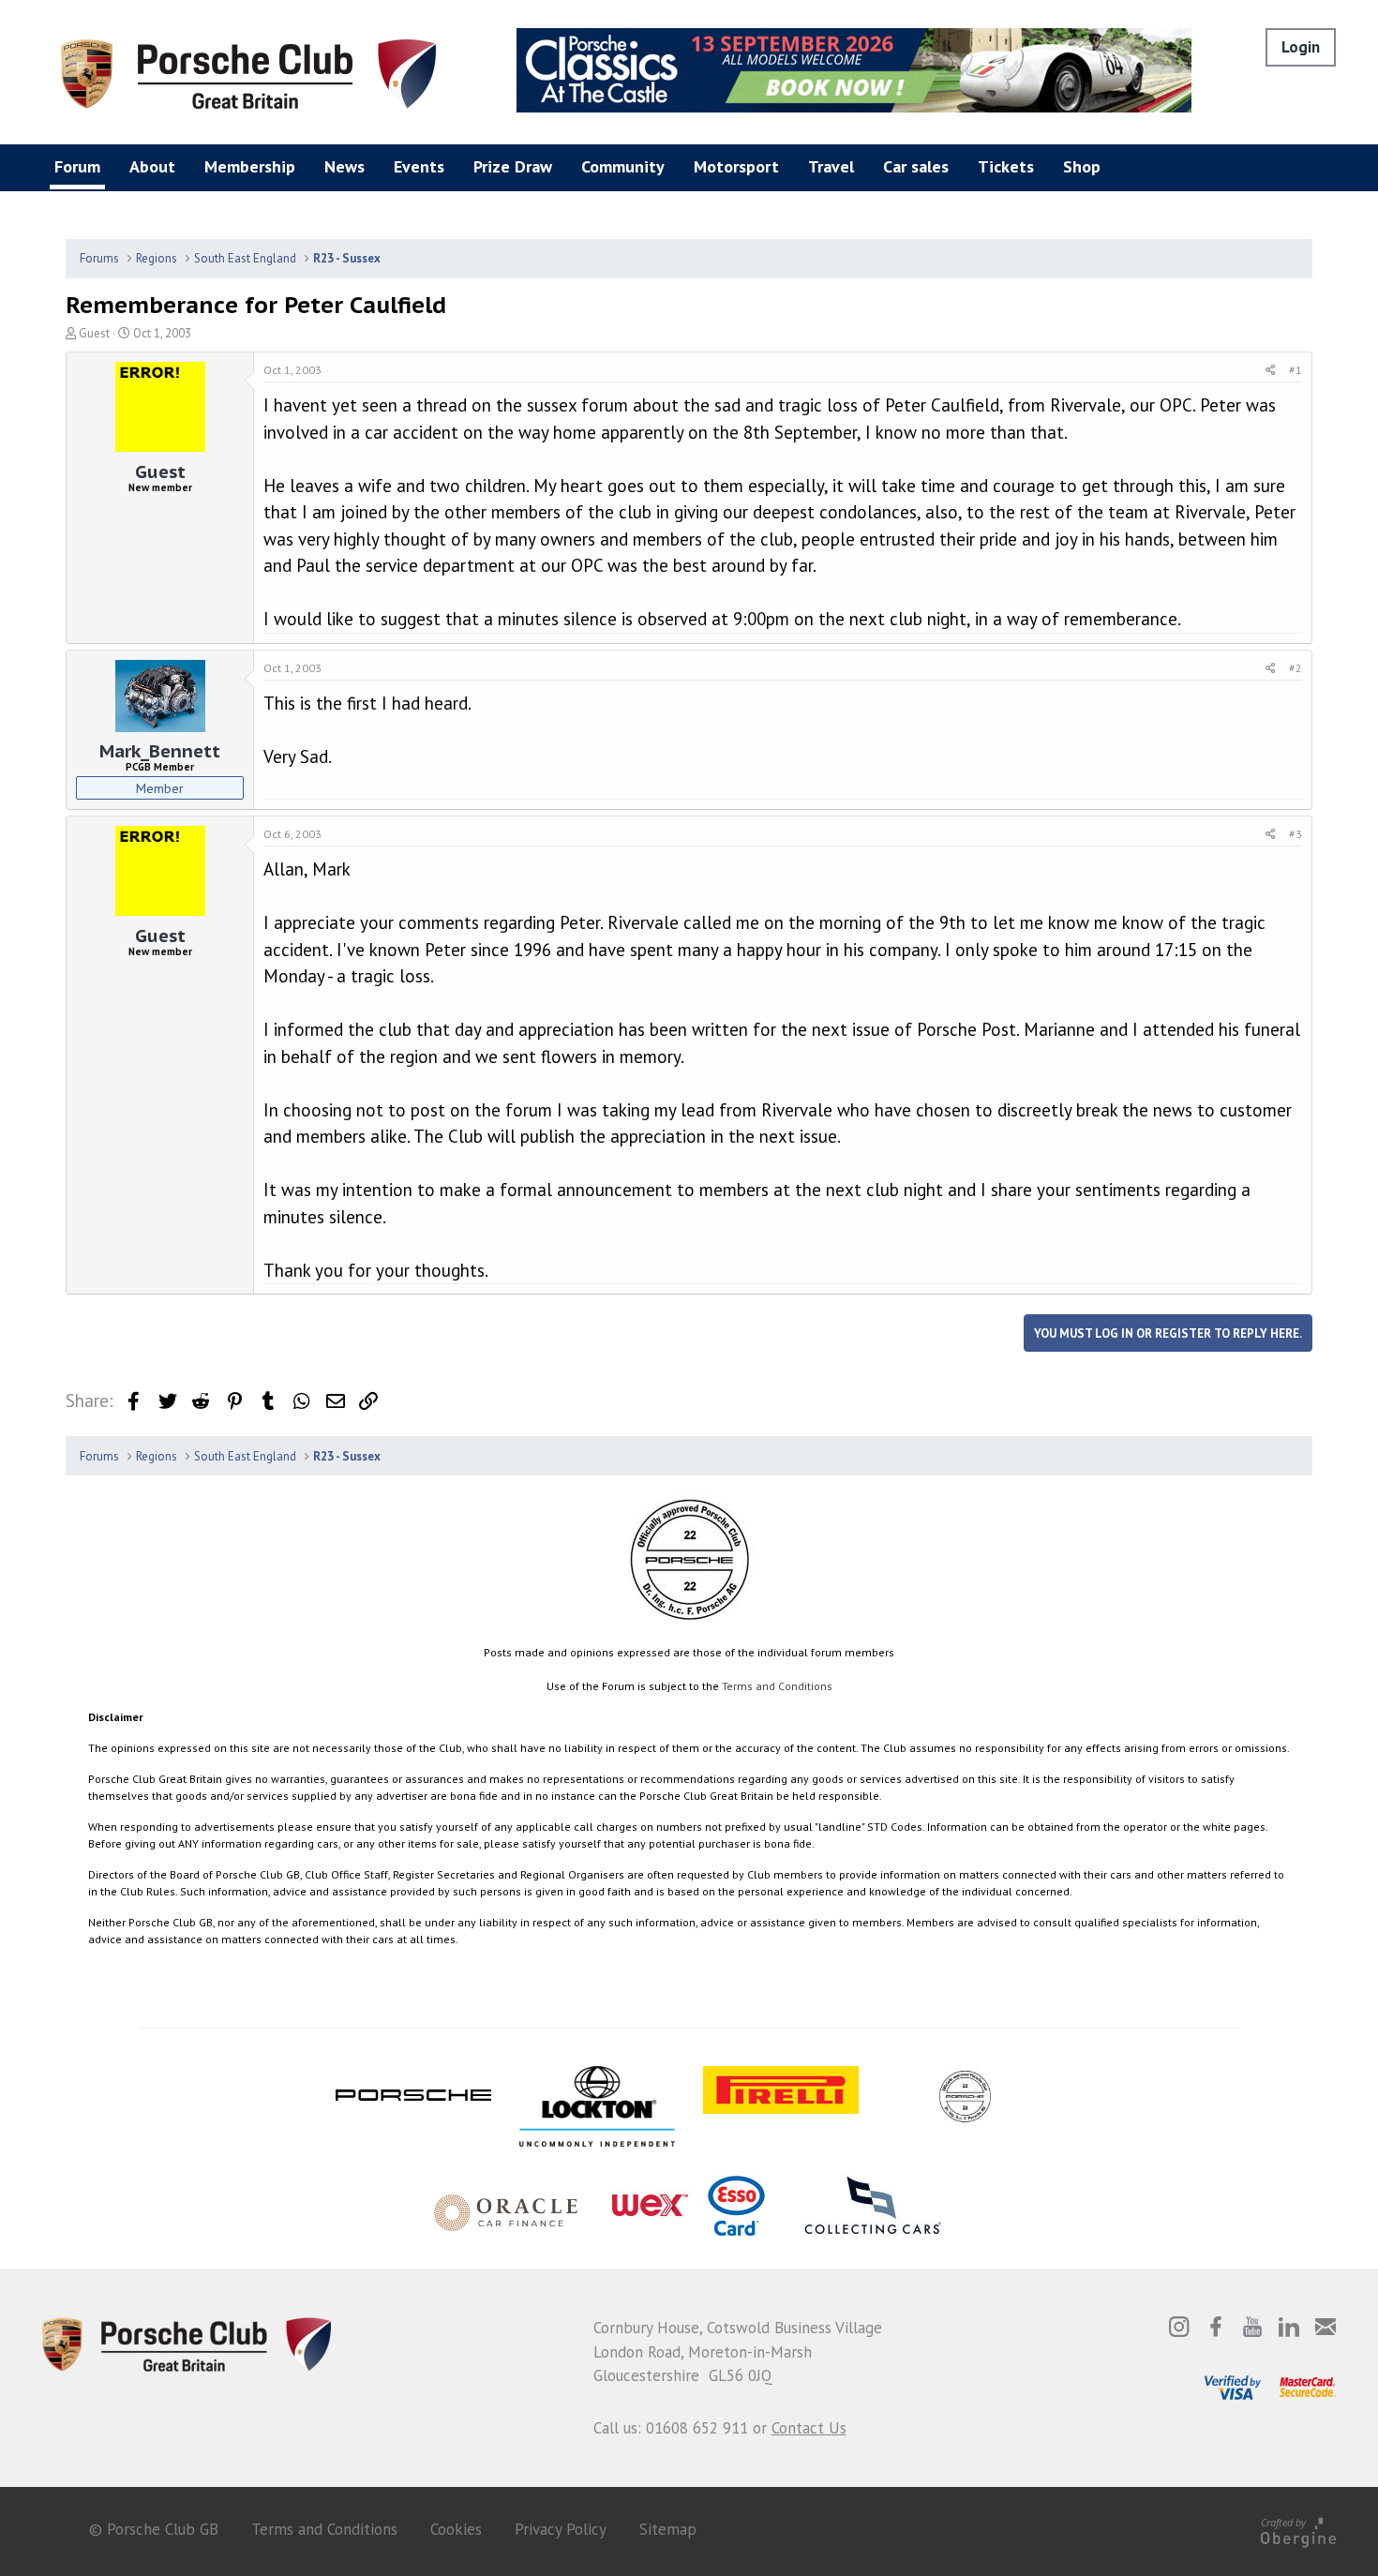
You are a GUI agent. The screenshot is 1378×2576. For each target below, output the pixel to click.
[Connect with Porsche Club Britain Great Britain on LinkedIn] (1289, 2327)
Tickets (1006, 166)
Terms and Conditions (777, 1686)
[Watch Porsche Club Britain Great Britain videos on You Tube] (1252, 2327)
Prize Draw (513, 166)
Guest (94, 333)
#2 (1296, 668)
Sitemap (668, 2529)
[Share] (1271, 370)
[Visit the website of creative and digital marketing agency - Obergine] (1298, 2530)
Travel (831, 166)
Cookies (456, 2529)
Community (623, 166)
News (344, 166)
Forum (77, 166)
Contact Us (809, 2428)
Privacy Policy (561, 2529)
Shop (1082, 166)
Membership (250, 166)
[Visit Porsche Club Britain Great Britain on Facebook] (1216, 2327)
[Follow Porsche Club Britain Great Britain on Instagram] (1179, 2327)
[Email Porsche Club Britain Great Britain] (1326, 2327)
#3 (1296, 834)
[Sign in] (1301, 47)
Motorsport (736, 166)
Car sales (916, 166)
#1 (1296, 370)
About (152, 166)
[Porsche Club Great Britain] (248, 72)
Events (419, 166)
